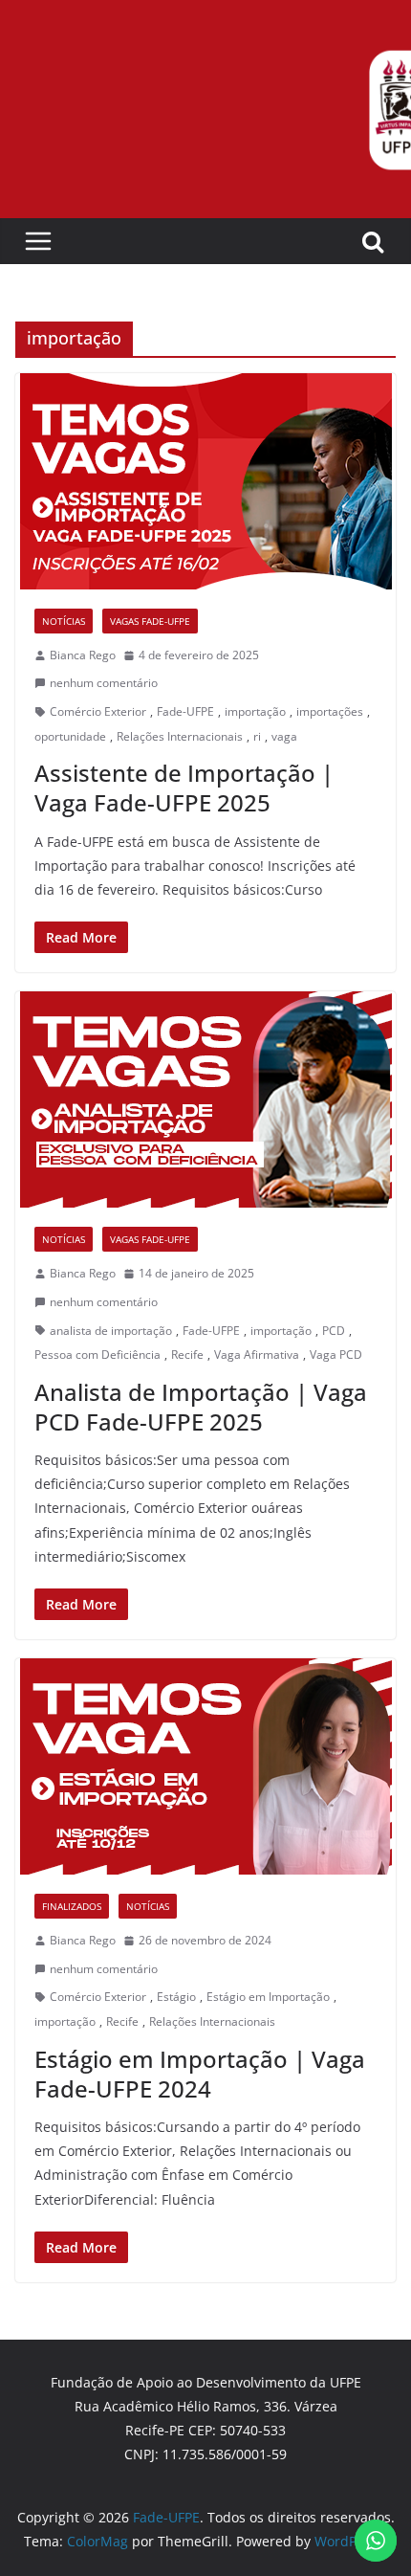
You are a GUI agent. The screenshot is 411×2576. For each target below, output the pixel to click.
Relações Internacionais (180, 736)
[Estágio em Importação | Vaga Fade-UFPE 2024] (205, 1766)
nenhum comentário (104, 683)
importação (255, 711)
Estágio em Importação (268, 1997)
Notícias (64, 621)
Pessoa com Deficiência (97, 1355)
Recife (187, 1355)
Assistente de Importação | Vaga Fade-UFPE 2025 (184, 788)
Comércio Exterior (98, 711)
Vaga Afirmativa (257, 1355)
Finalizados (72, 1906)
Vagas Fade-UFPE (150, 621)
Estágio (176, 1997)
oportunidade (70, 736)
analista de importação (111, 1331)
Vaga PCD (336, 1355)
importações (330, 711)
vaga (284, 736)
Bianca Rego (83, 655)
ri (257, 736)
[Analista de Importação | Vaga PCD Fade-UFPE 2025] (205, 1099)
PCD (334, 1331)
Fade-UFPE (185, 711)
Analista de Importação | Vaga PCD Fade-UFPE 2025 (201, 1407)
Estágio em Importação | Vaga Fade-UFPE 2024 (200, 2074)
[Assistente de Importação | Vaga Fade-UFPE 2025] (205, 481)
